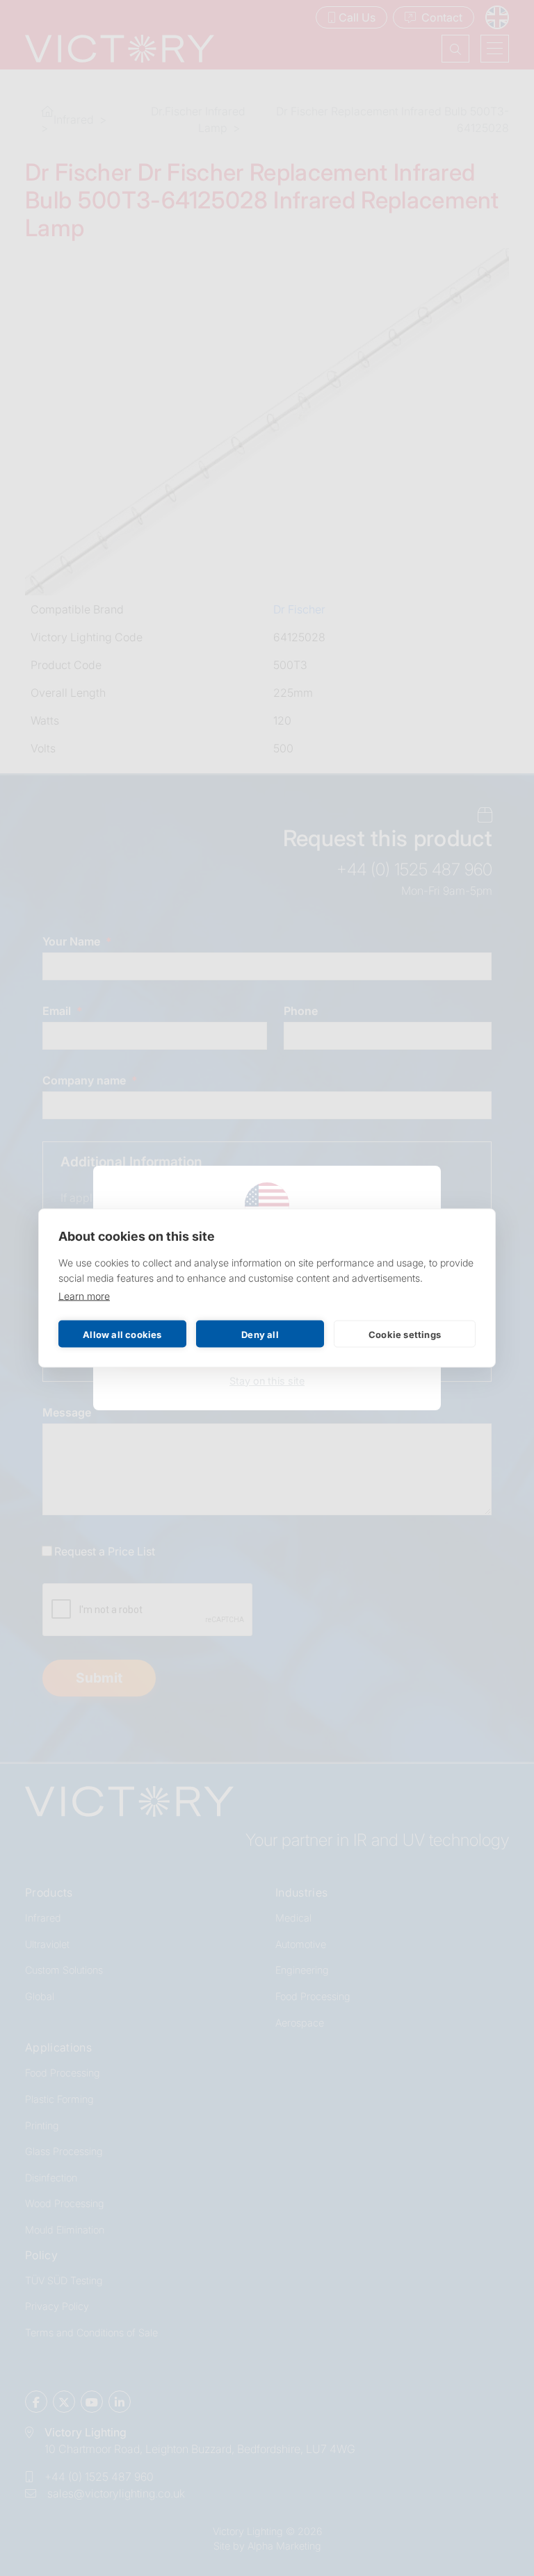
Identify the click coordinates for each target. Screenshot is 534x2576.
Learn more (84, 1296)
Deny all (260, 1334)
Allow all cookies (122, 1334)
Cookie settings (405, 1334)
